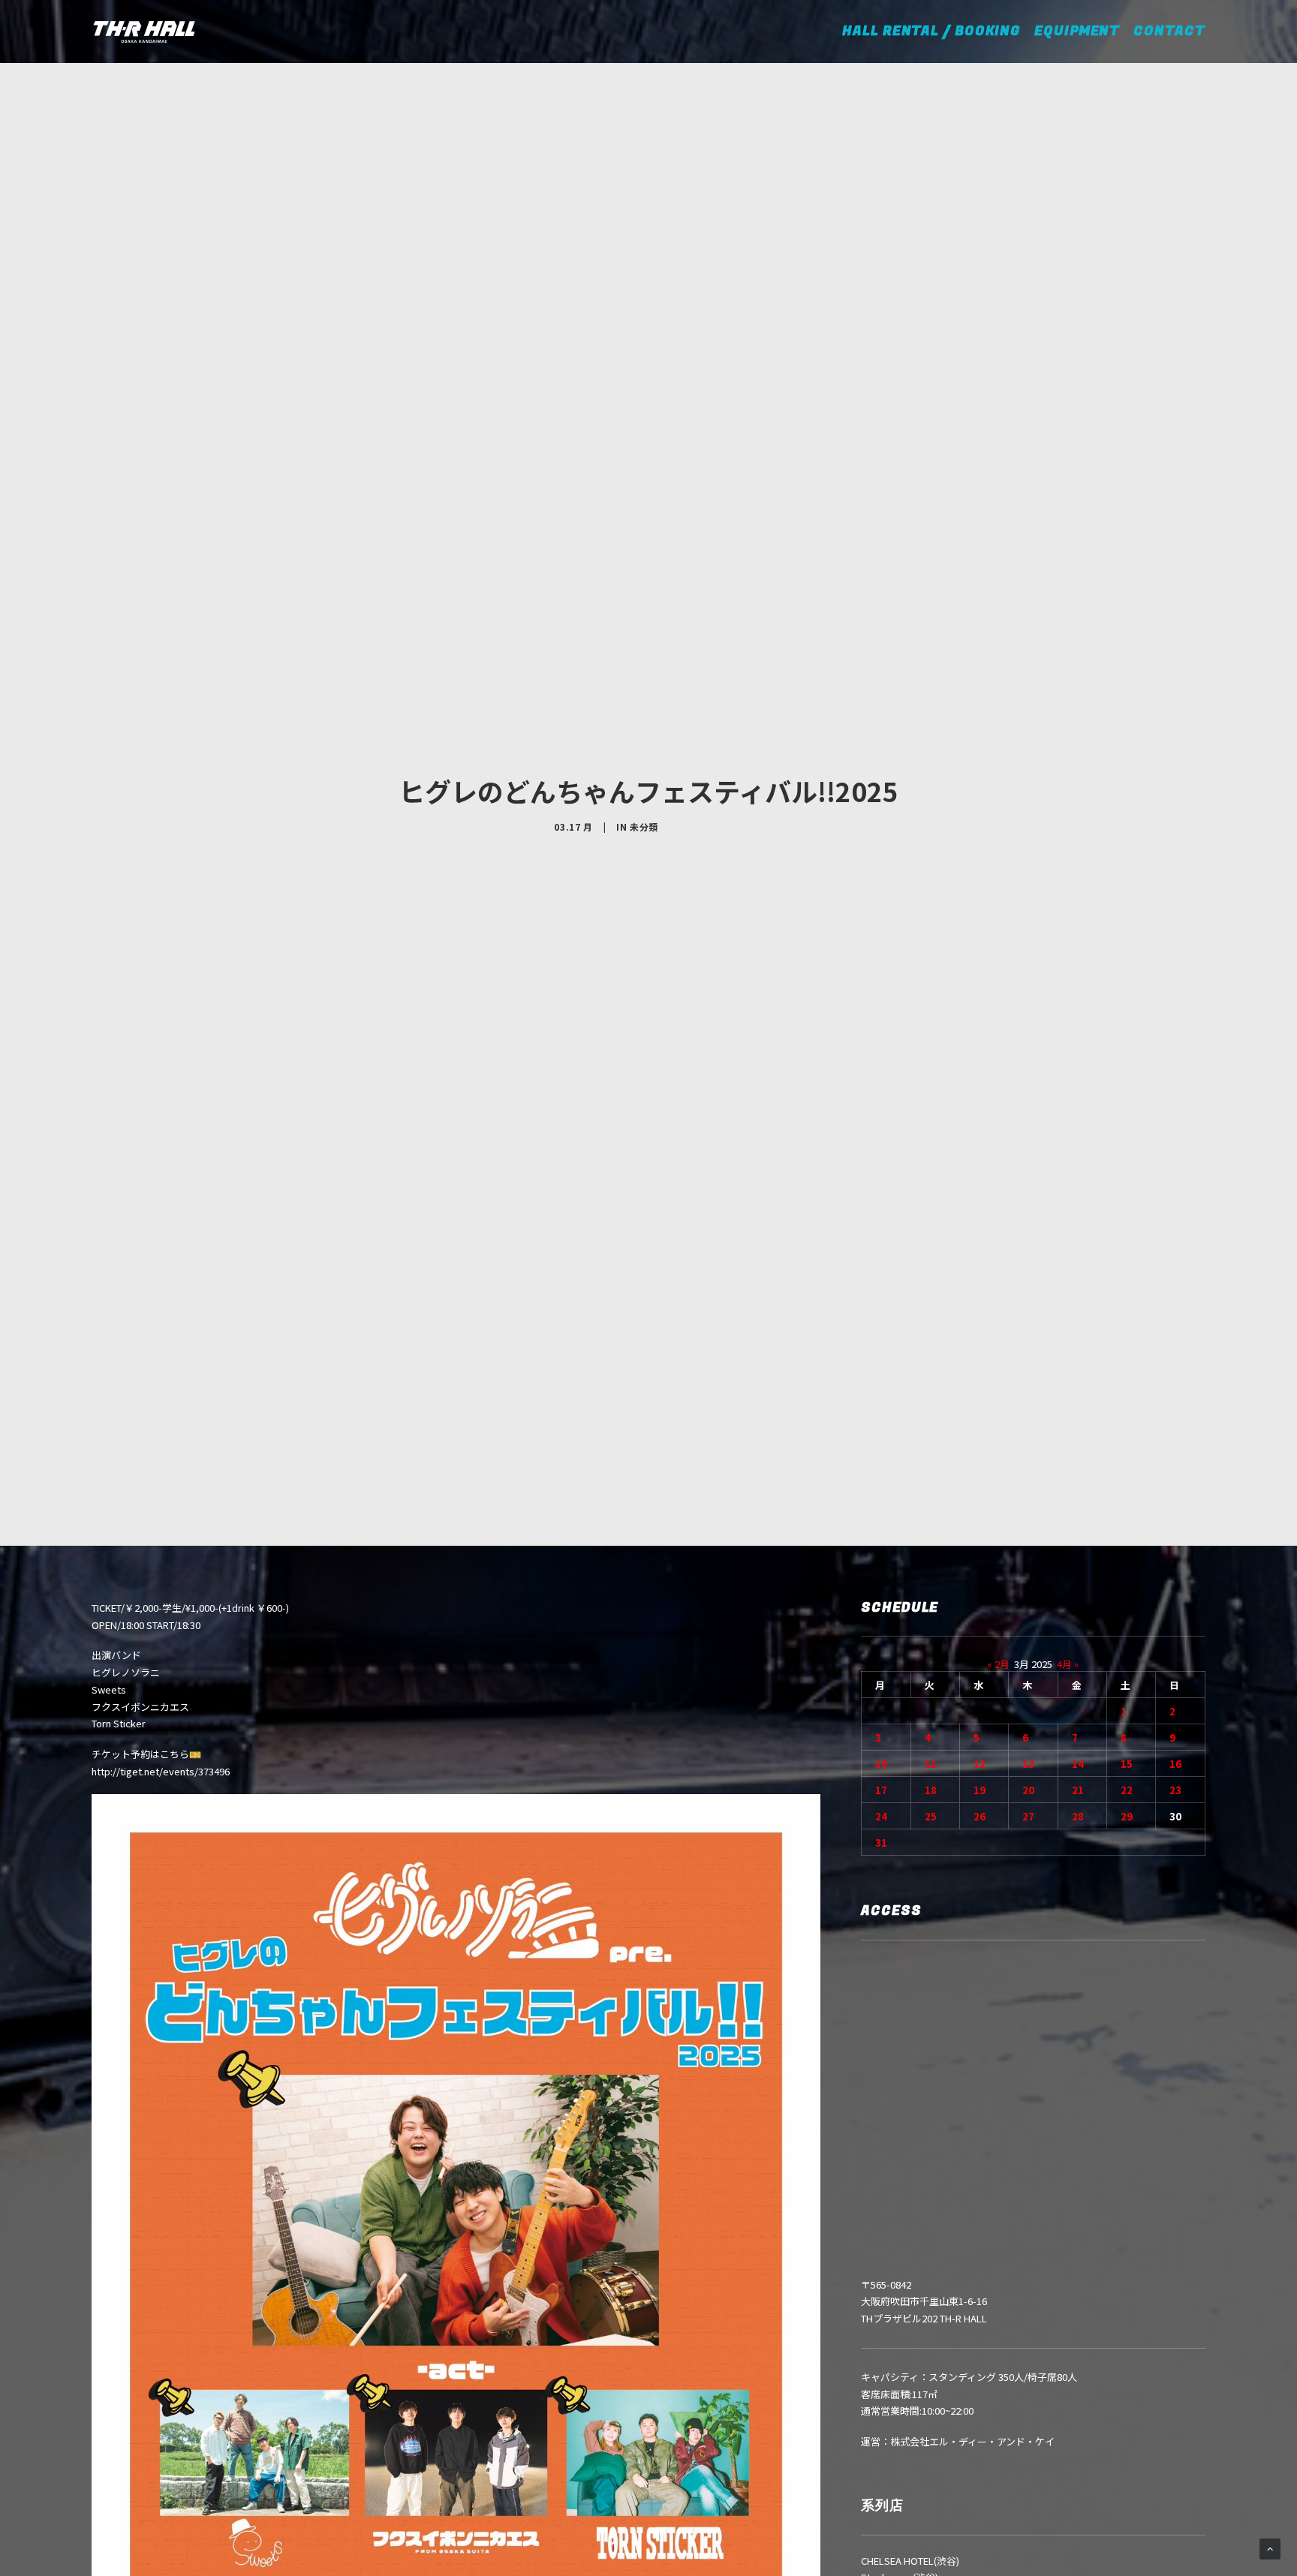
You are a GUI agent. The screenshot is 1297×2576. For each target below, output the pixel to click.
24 (881, 1816)
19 (980, 1790)
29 (1127, 1816)
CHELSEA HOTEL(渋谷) (910, 2561)
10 (881, 1764)
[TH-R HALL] (144, 32)
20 (1028, 1790)
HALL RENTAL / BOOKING (936, 31)
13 (1028, 1764)
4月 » (1068, 1664)
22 (1127, 1790)
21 (1078, 1790)
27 (1028, 1816)
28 (1078, 1816)
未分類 (644, 827)
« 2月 (998, 1664)
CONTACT (1169, 31)
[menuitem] (942, 32)
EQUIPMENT (1077, 31)
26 (980, 1816)
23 (1175, 1790)
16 (1175, 1764)
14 (1078, 1764)
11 (931, 1764)
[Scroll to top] (1270, 2548)
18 (931, 1790)
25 (931, 1816)
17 (881, 1790)
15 (1127, 1764)
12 (980, 1764)
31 (881, 1843)
